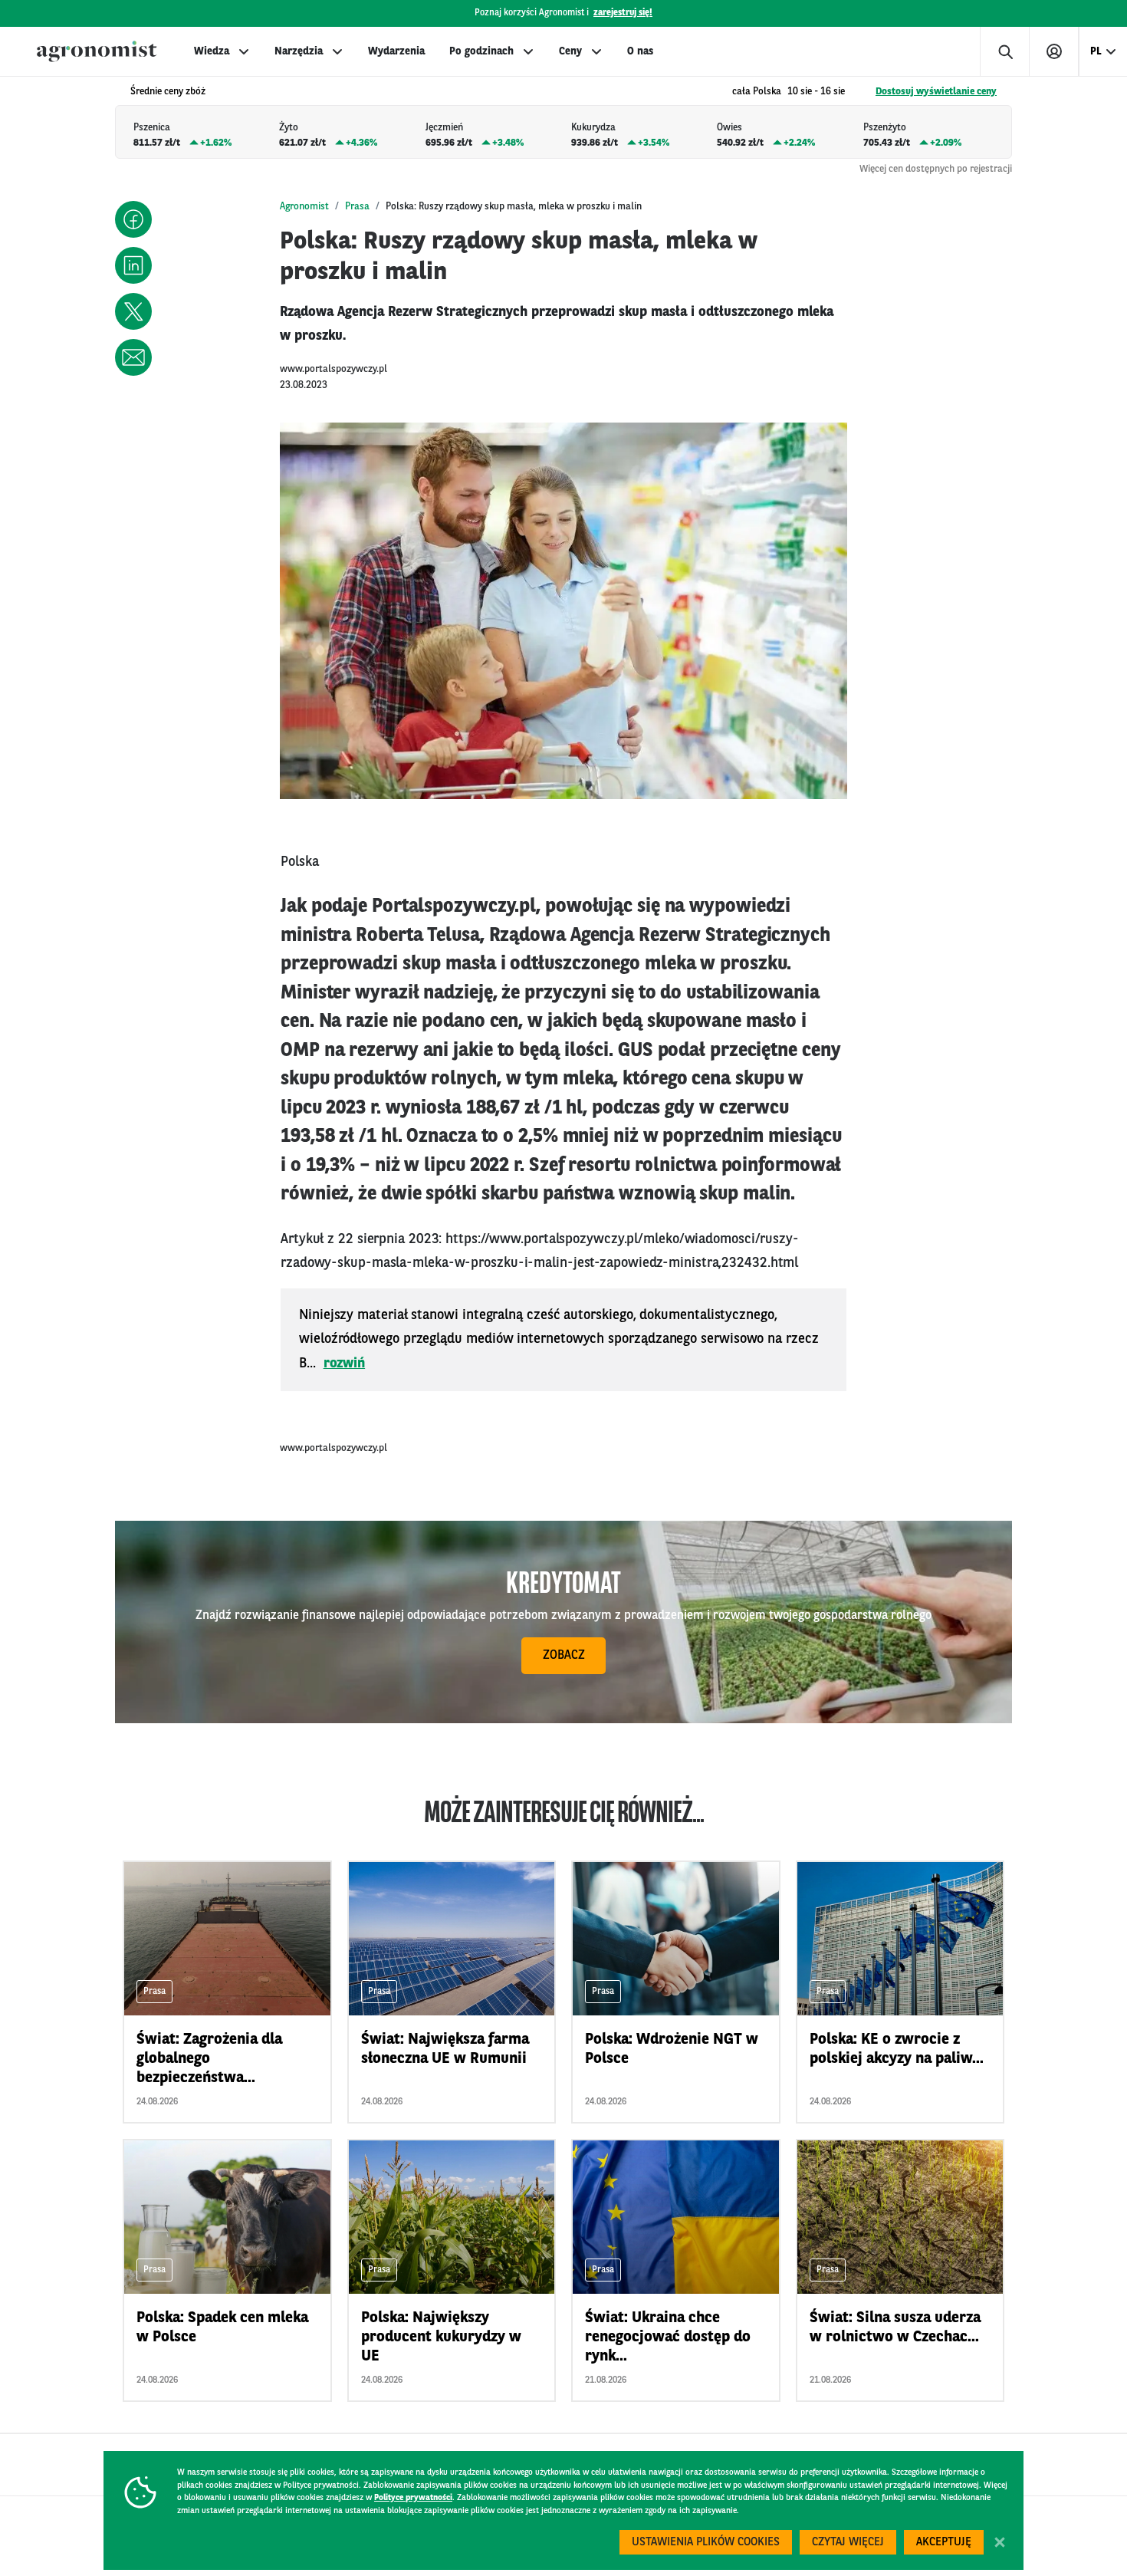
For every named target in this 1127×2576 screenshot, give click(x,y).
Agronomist (304, 207)
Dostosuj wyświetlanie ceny (936, 92)
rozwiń (345, 1364)
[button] (133, 219)
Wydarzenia (396, 51)
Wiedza (212, 51)
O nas (640, 51)
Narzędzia (299, 51)
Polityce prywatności (413, 2498)
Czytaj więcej (848, 2543)
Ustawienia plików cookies (706, 2543)
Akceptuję (944, 2543)
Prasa (357, 207)
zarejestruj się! (623, 13)
